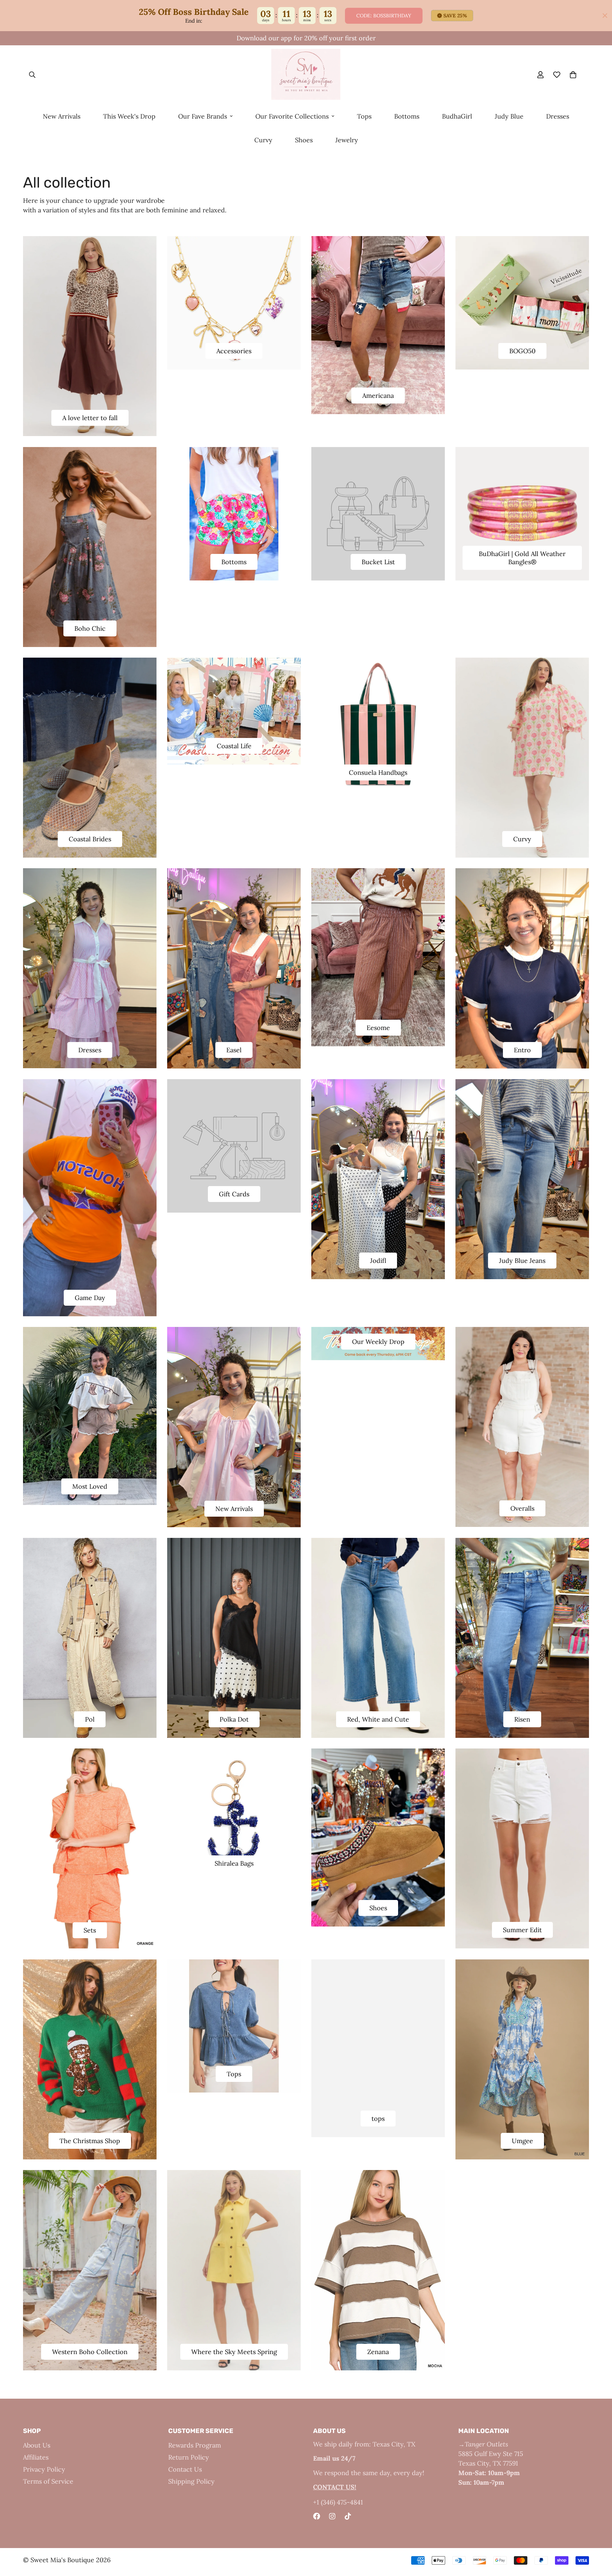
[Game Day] (90, 1198)
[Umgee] (522, 2060)
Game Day (90, 1298)
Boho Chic (90, 628)
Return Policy (189, 2457)
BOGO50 (522, 351)
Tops (364, 116)
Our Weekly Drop (378, 1342)
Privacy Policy (44, 2469)
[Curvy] (522, 758)
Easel (234, 1050)
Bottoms (407, 116)
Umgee (522, 2141)
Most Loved (90, 1486)
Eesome (378, 1028)
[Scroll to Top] (598, 2537)
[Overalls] (522, 1427)
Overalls (522, 1508)
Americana (378, 396)
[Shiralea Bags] (234, 1815)
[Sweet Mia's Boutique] (306, 75)
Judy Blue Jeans (522, 1261)
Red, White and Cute (378, 1719)
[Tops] (234, 2026)
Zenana (378, 2352)
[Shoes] (378, 1837)
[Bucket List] (378, 514)
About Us (37, 2445)
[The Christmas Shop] (90, 2060)
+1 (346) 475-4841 (338, 2502)
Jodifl (378, 1261)
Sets (90, 1930)
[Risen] (522, 1638)
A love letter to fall (90, 418)
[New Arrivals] (234, 1427)
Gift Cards (234, 1194)
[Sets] (90, 1848)
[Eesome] (378, 957)
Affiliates (36, 2457)
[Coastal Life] (234, 711)
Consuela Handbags (378, 772)
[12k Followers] (332, 2516)
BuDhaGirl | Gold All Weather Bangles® (522, 558)
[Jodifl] (378, 1179)
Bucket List (378, 562)
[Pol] (90, 1638)
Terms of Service (48, 2481)
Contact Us (185, 2469)
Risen (522, 1719)
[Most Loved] (90, 1416)
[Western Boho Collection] (90, 2270)
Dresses (558, 116)
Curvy (263, 140)
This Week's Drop (129, 116)
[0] (573, 75)
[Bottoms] (234, 514)
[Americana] (378, 325)
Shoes (304, 140)
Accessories (234, 351)
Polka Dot (234, 1719)
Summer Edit (522, 1930)
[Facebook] (317, 2516)
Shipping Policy (191, 2481)
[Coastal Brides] (90, 758)
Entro (522, 1050)
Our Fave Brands (203, 116)
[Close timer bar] (605, 16)
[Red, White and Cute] (378, 1638)
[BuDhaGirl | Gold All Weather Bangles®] (522, 514)
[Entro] (522, 968)
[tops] (378, 2048)
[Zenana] (378, 2270)
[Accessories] (234, 303)
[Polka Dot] (234, 1638)
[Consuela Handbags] (378, 724)
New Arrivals (62, 116)
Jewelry (347, 140)
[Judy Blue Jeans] (522, 1179)
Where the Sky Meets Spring (234, 2352)
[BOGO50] (522, 303)
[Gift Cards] (234, 1146)
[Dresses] (90, 968)
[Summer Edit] (522, 1848)
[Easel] (234, 968)
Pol (90, 1719)
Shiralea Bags (234, 1863)
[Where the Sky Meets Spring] (234, 2270)
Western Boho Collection (90, 2352)
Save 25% (455, 16)
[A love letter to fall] (90, 336)
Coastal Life (234, 746)
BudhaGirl (457, 116)
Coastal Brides (90, 839)
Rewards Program (195, 2445)
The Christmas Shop (90, 2141)
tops (378, 2119)
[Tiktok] (348, 2516)
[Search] (32, 75)
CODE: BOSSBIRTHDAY (384, 16)
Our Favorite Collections (292, 116)
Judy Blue (509, 116)
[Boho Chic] (90, 547)
